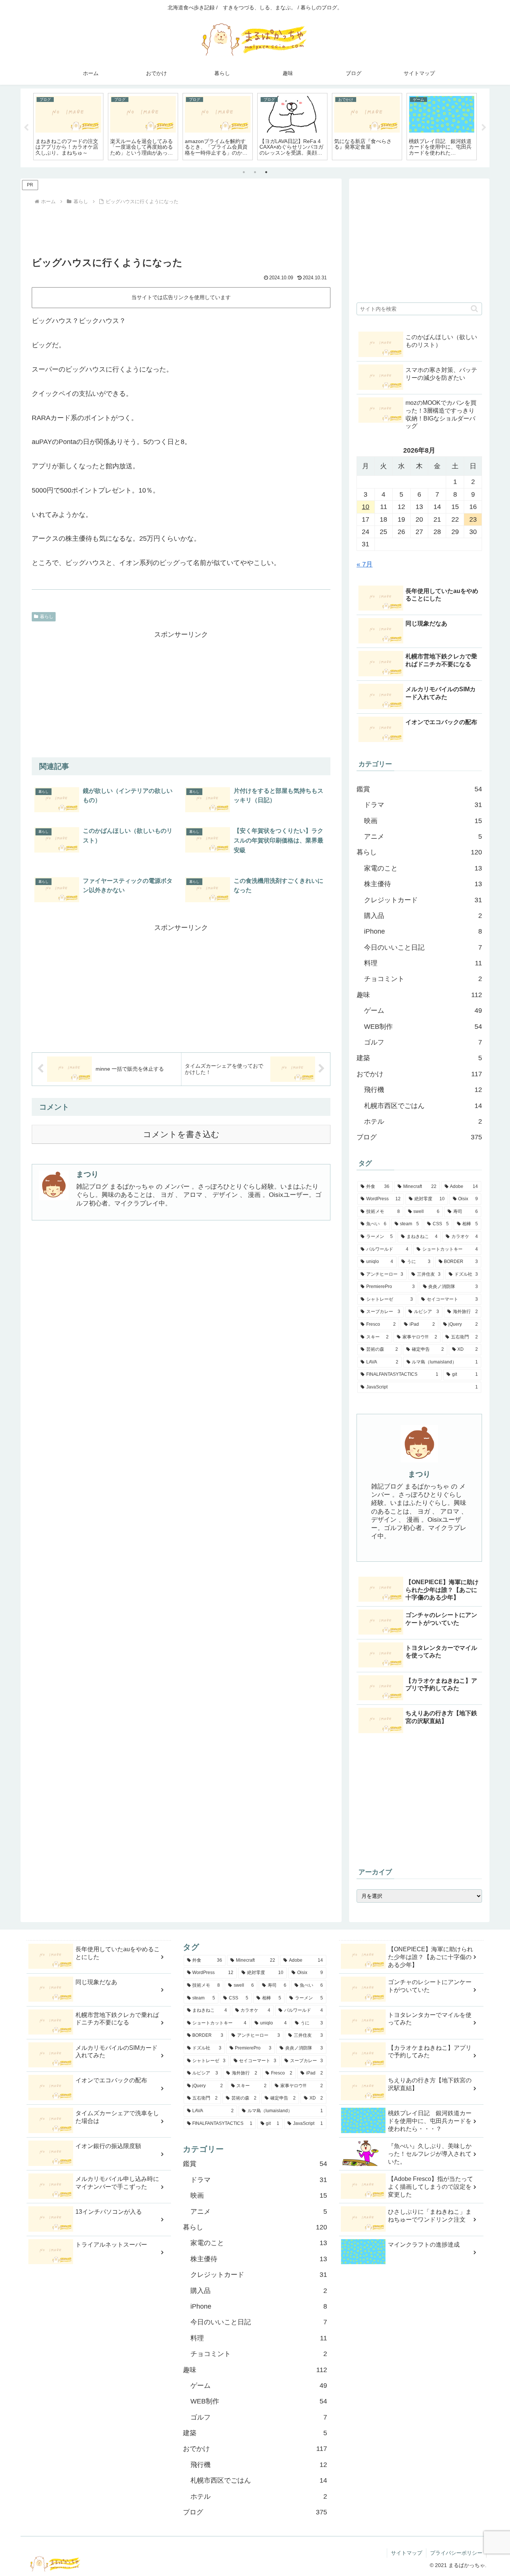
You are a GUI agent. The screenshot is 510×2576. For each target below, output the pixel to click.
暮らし (47, 617)
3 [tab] (266, 172)
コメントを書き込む (181, 1134)
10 (366, 507)
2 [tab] (255, 172)
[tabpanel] (68, 127)
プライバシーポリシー (456, 2553)
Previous (26, 128)
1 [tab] (244, 172)
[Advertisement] (181, 227)
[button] (474, 309)
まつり (87, 1174)
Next (484, 128)
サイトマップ (407, 2553)
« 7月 (365, 564)
